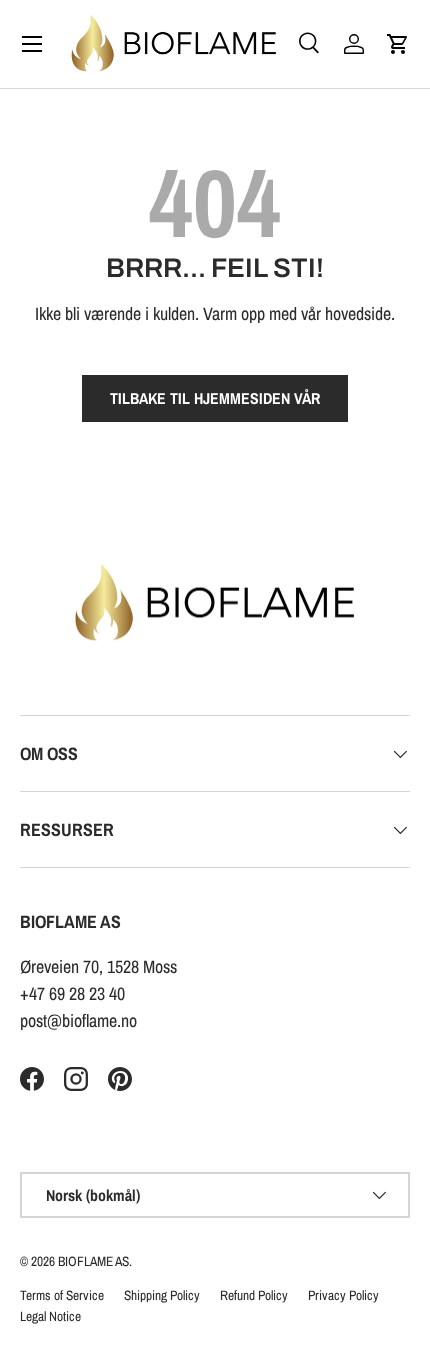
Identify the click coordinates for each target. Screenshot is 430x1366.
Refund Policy (254, 1295)
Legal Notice (50, 1316)
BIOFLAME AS (93, 1261)
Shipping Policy (162, 1295)
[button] (398, 44)
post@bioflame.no (78, 1020)
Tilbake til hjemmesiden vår (215, 398)
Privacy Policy (343, 1295)
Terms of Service (62, 1295)
